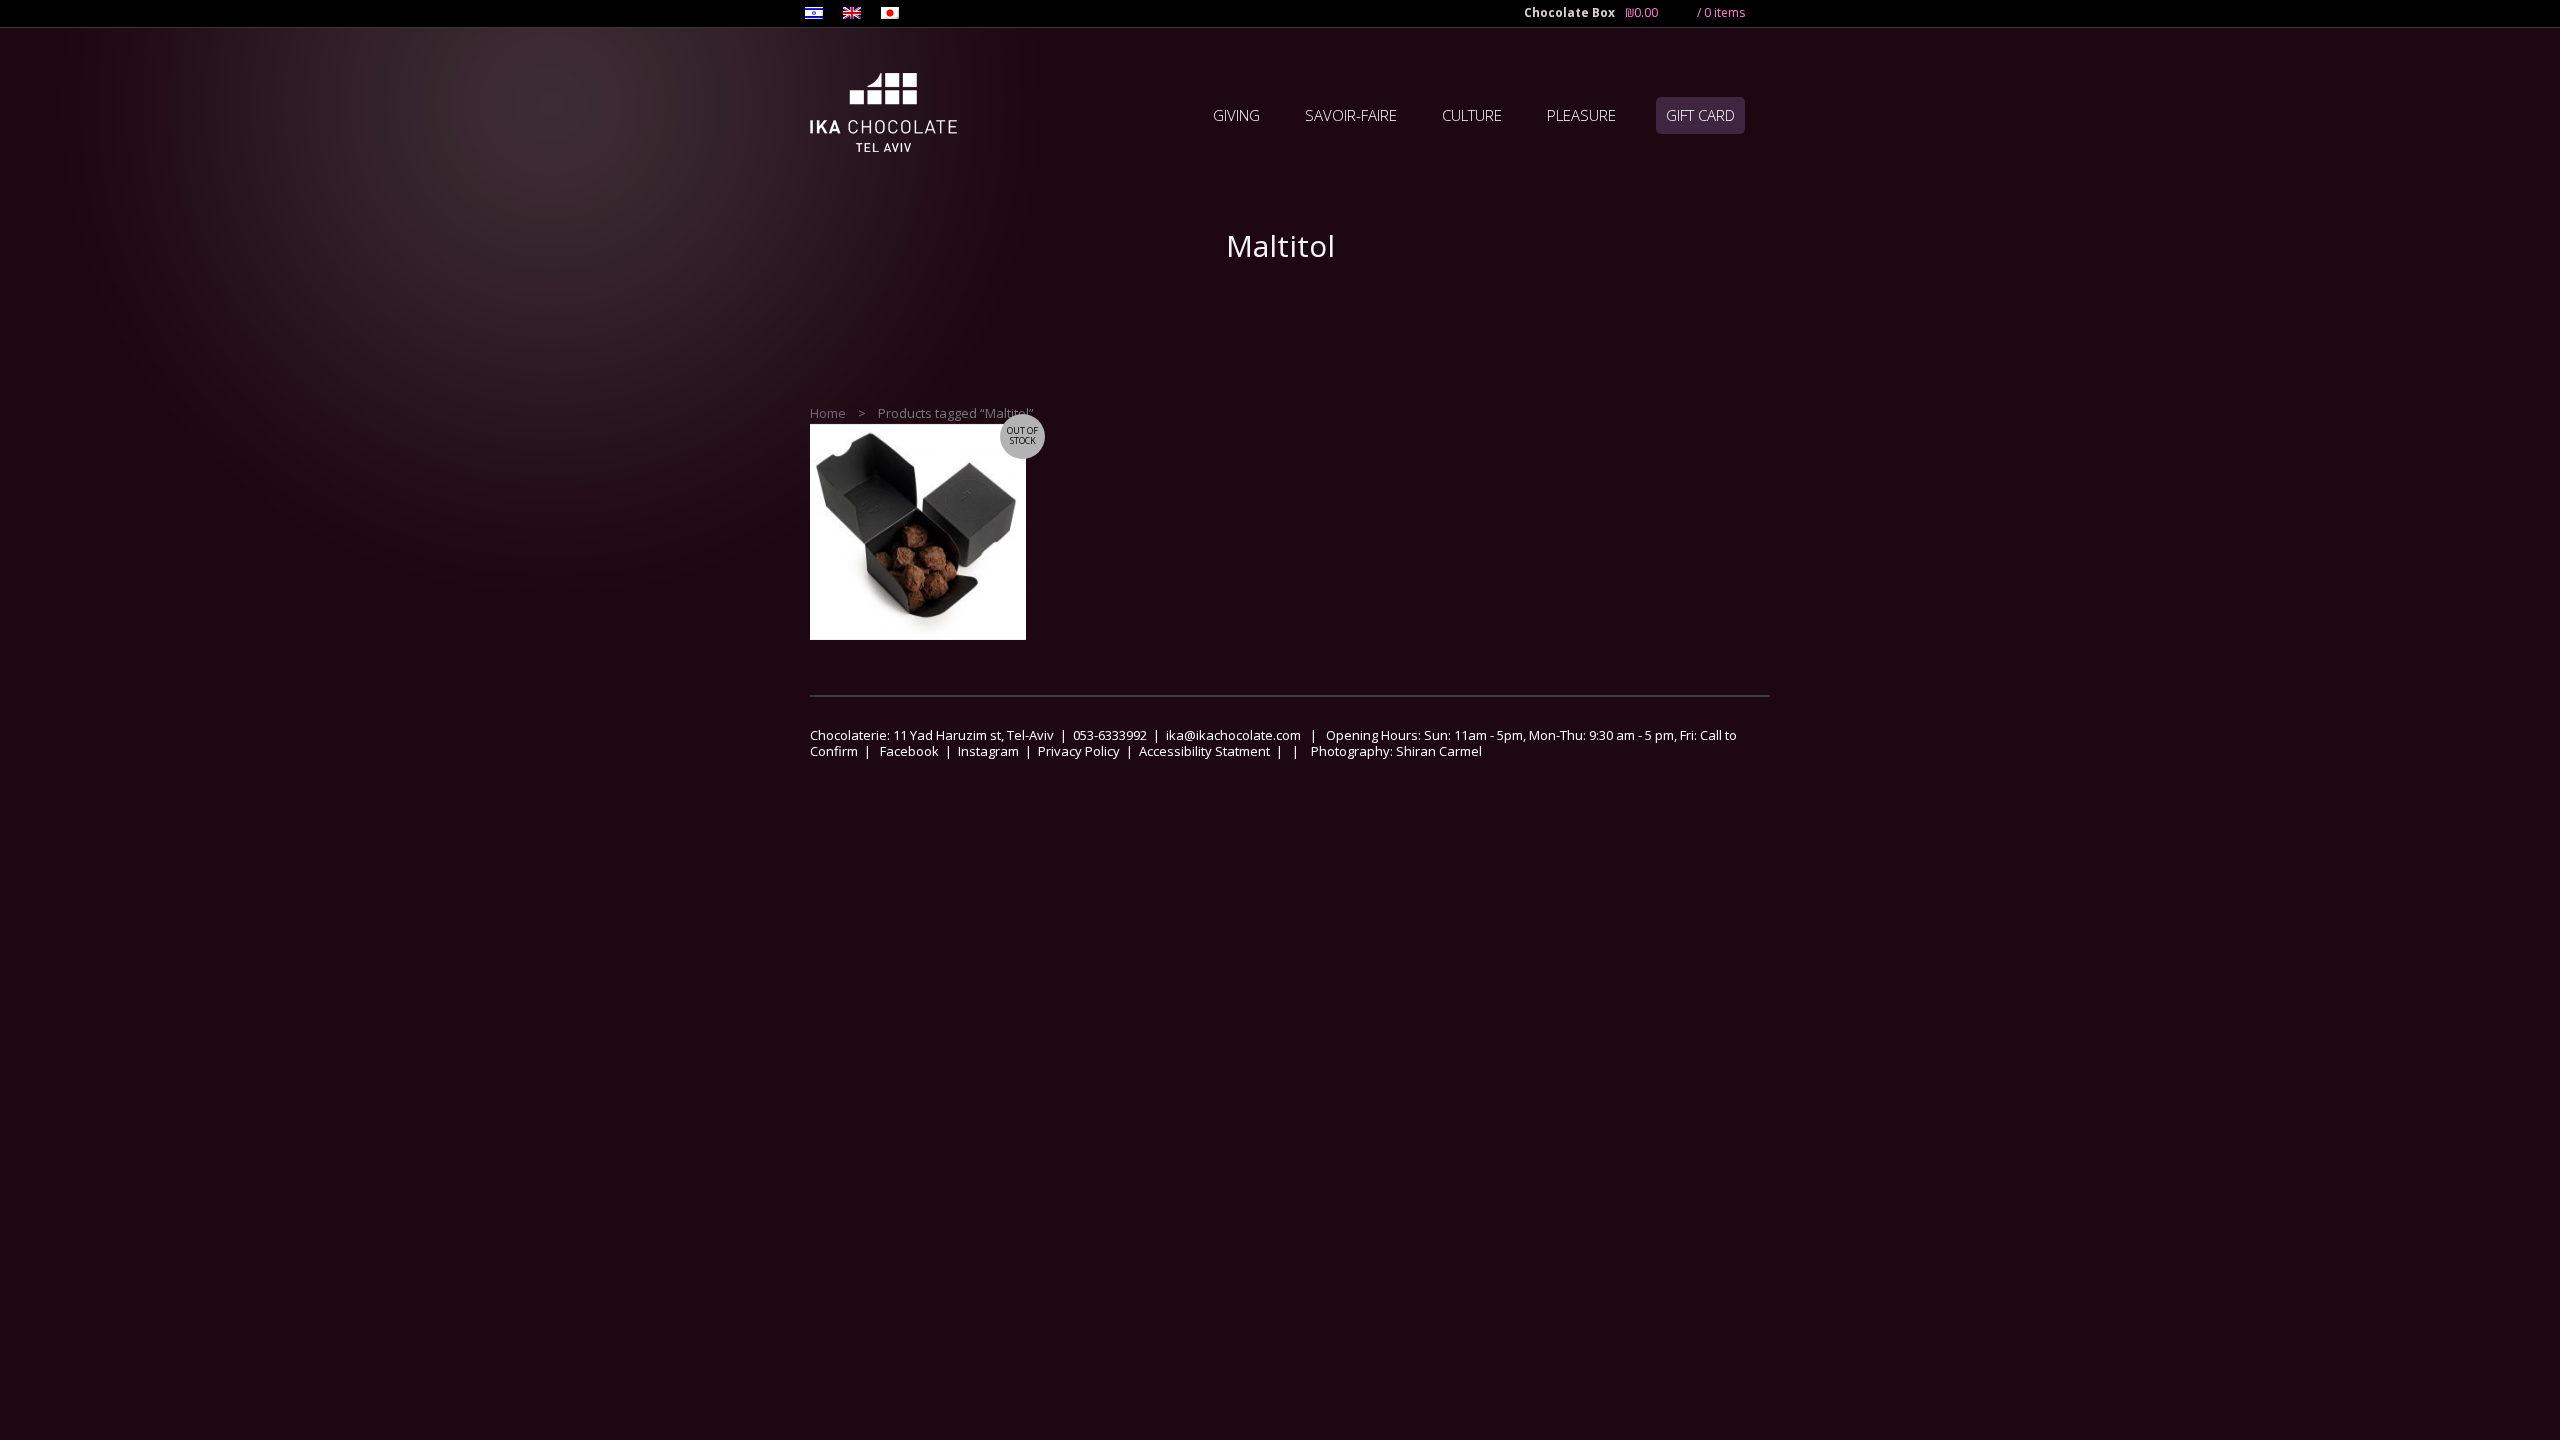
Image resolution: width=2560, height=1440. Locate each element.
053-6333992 (1110, 735)
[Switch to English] (852, 15)
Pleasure (1581, 115)
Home (828, 413)
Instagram (988, 751)
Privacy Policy (1079, 751)
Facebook (909, 751)
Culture (1472, 115)
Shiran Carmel (1437, 751)
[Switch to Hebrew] (814, 15)
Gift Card (1700, 115)
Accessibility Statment (1204, 751)
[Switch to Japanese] (890, 15)
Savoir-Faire (1351, 115)
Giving (1236, 115)
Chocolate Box (1569, 12)
